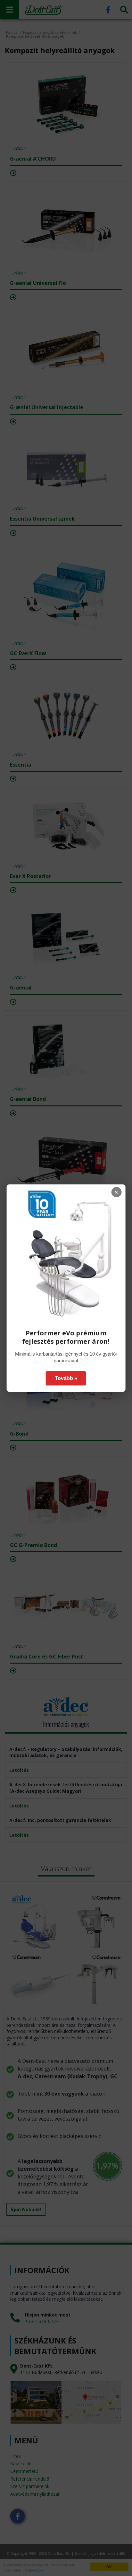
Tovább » (66, 1378)
